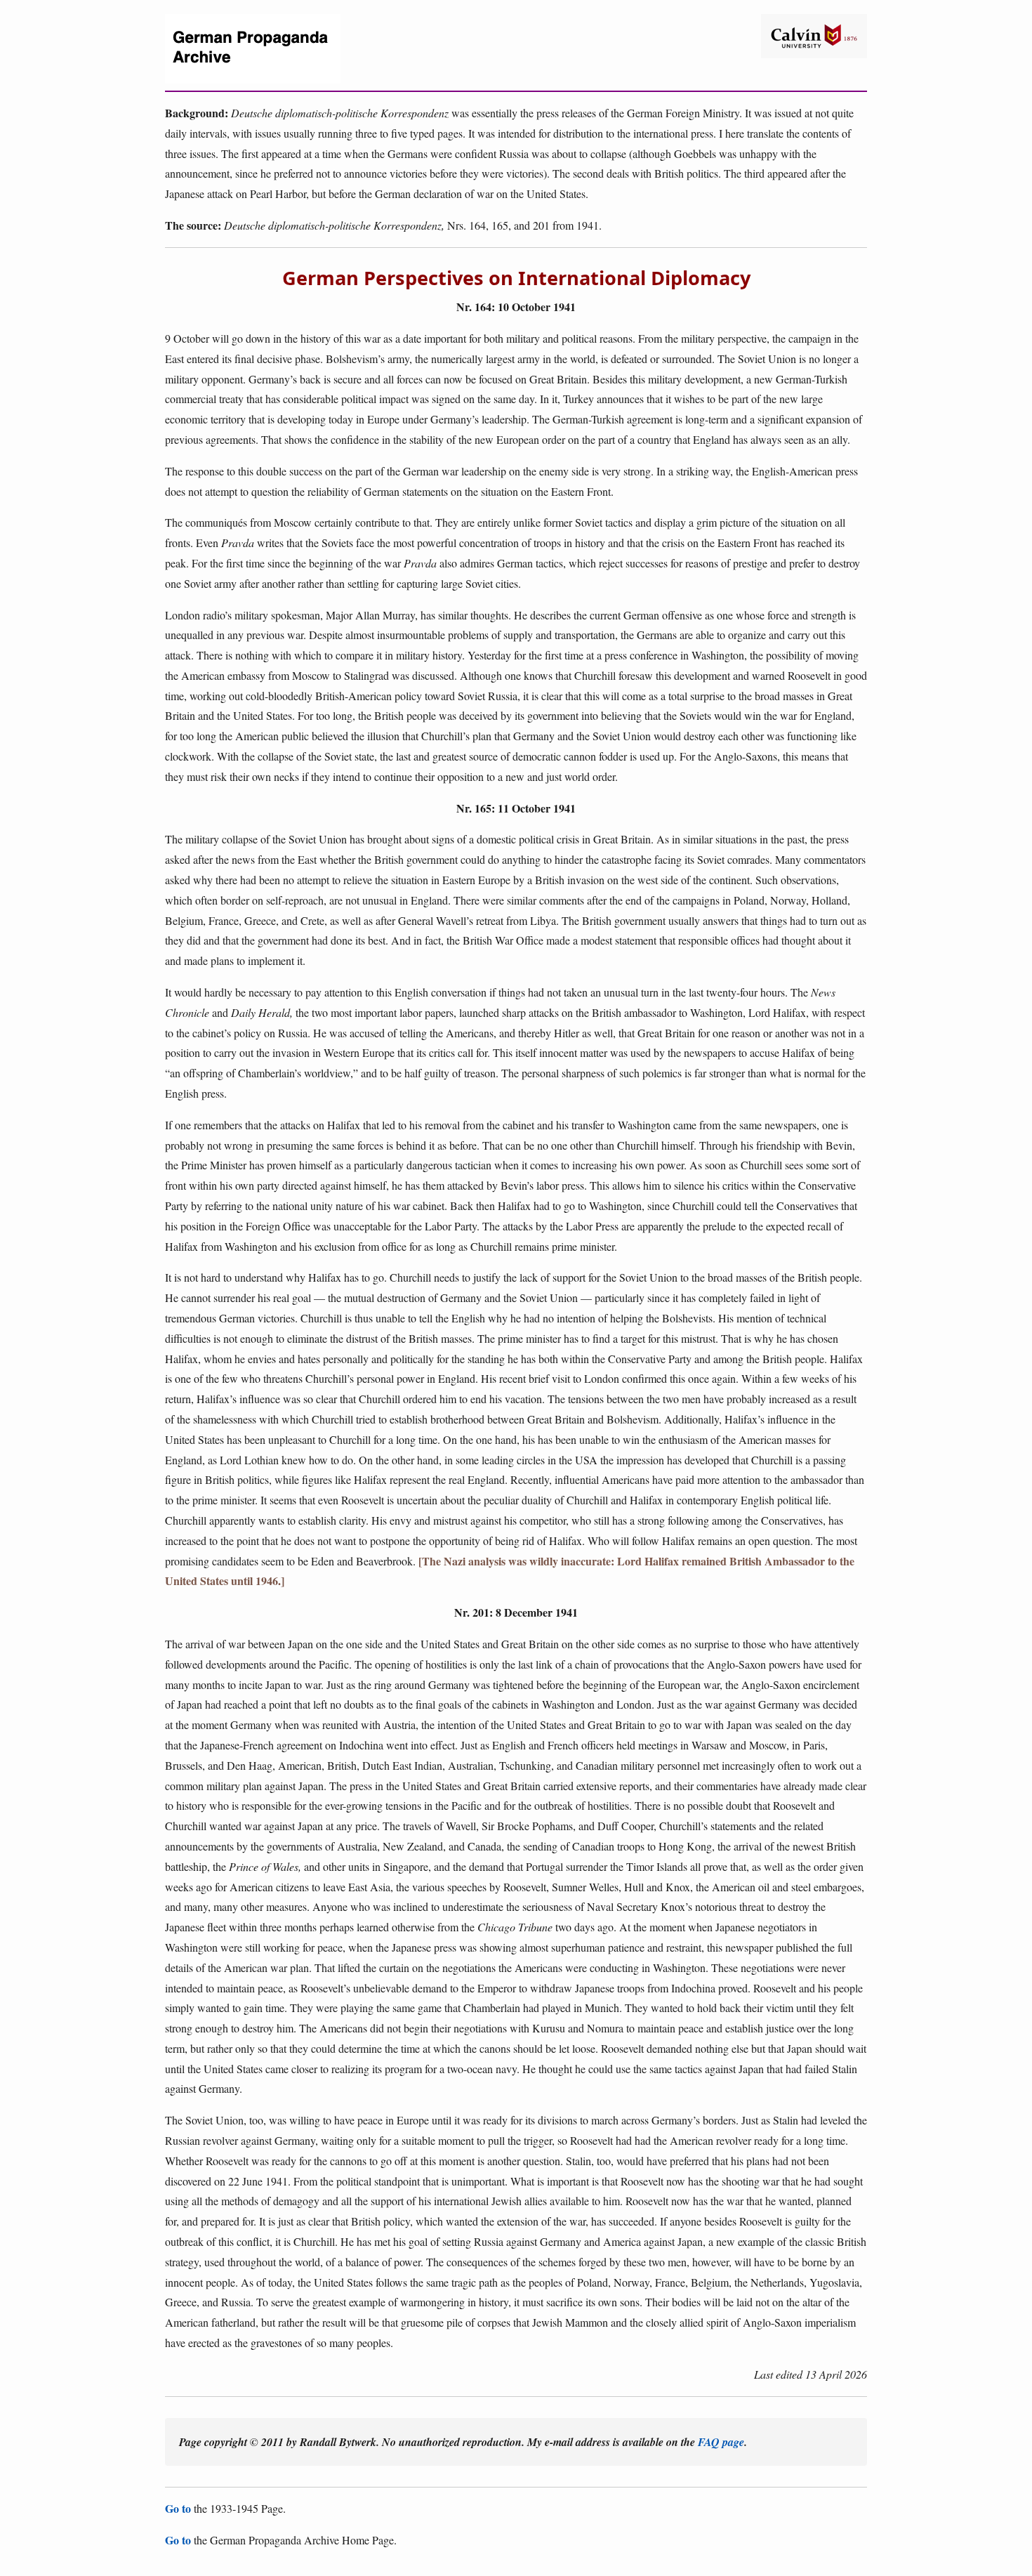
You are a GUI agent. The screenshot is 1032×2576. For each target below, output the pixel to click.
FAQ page (721, 2442)
